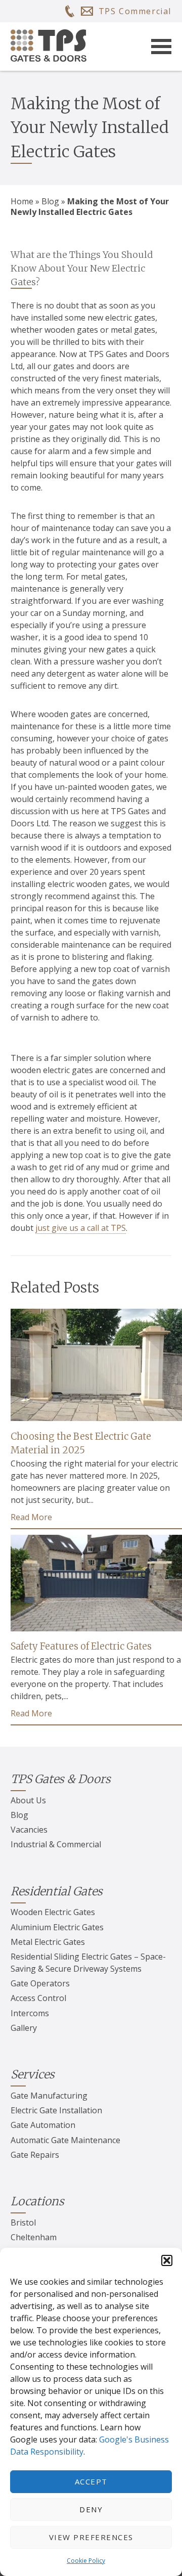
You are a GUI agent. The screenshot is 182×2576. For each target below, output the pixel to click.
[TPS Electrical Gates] (49, 47)
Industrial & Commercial (56, 1844)
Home (22, 201)
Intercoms (30, 2013)
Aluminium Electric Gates (57, 1927)
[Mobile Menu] (161, 47)
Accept (91, 2481)
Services (33, 2074)
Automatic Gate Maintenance (65, 2140)
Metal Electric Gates (48, 1942)
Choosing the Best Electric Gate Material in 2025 (81, 1444)
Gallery (24, 2028)
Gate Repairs (35, 2155)
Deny (91, 2509)
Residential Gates (57, 1891)
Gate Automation (43, 2125)
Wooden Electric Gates (53, 1912)
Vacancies (29, 1830)
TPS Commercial (135, 11)
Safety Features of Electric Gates (81, 1646)
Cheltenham (34, 2237)
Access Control (38, 1998)
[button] (167, 2260)
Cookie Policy (86, 2561)
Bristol (23, 2223)
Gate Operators (40, 1983)
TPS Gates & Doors (61, 1779)
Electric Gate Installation (56, 2110)
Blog (50, 201)
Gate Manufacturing (49, 2096)
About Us (28, 1800)
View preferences (91, 2537)
